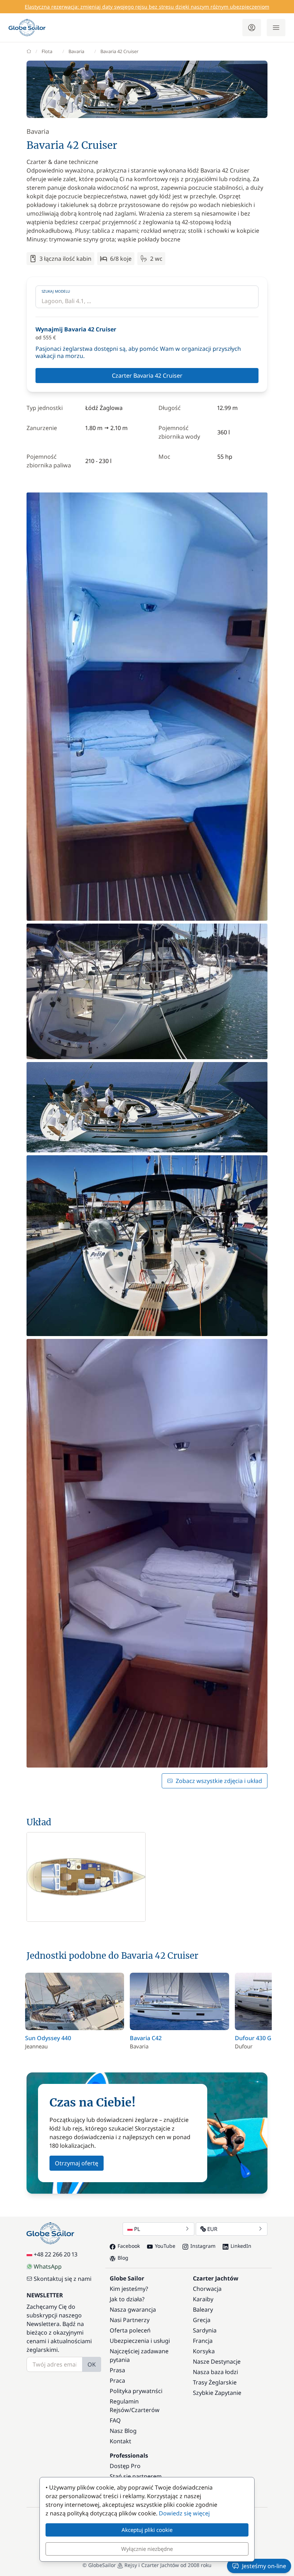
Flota (47, 51)
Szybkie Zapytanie (217, 2393)
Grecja (202, 2320)
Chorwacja (207, 2289)
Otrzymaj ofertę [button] (77, 2163)
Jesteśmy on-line (264, 2566)
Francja (203, 2341)
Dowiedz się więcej (184, 2513)
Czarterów (145, 2410)
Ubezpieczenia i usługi (140, 2341)
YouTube (165, 2246)
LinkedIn (241, 2246)
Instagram (203, 2246)
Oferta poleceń (130, 2330)
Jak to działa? (127, 2299)
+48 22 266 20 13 (56, 2254)
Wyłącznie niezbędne (147, 2549)
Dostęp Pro (125, 2466)
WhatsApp (48, 2266)
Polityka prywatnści (136, 2391)
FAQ (115, 2420)
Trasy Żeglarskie (215, 2382)
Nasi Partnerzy (130, 2320)
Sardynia (205, 2330)
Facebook (129, 2246)
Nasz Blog (123, 2431)
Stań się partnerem (136, 2476)
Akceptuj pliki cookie (147, 2530)
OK (92, 2364)
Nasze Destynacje (217, 2362)
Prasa (117, 2370)
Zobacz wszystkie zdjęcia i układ (219, 1781)
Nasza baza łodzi (215, 2372)
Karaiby (203, 2299)
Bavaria (76, 51)
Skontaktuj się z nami (63, 2279)
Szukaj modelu (56, 291)
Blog (123, 2258)
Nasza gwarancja (133, 2310)
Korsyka (204, 2351)
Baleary (203, 2310)
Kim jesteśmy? (129, 2289)
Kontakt (120, 2441)
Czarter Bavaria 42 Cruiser (147, 376)
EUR (212, 2229)
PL (137, 2229)
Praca (117, 2381)
